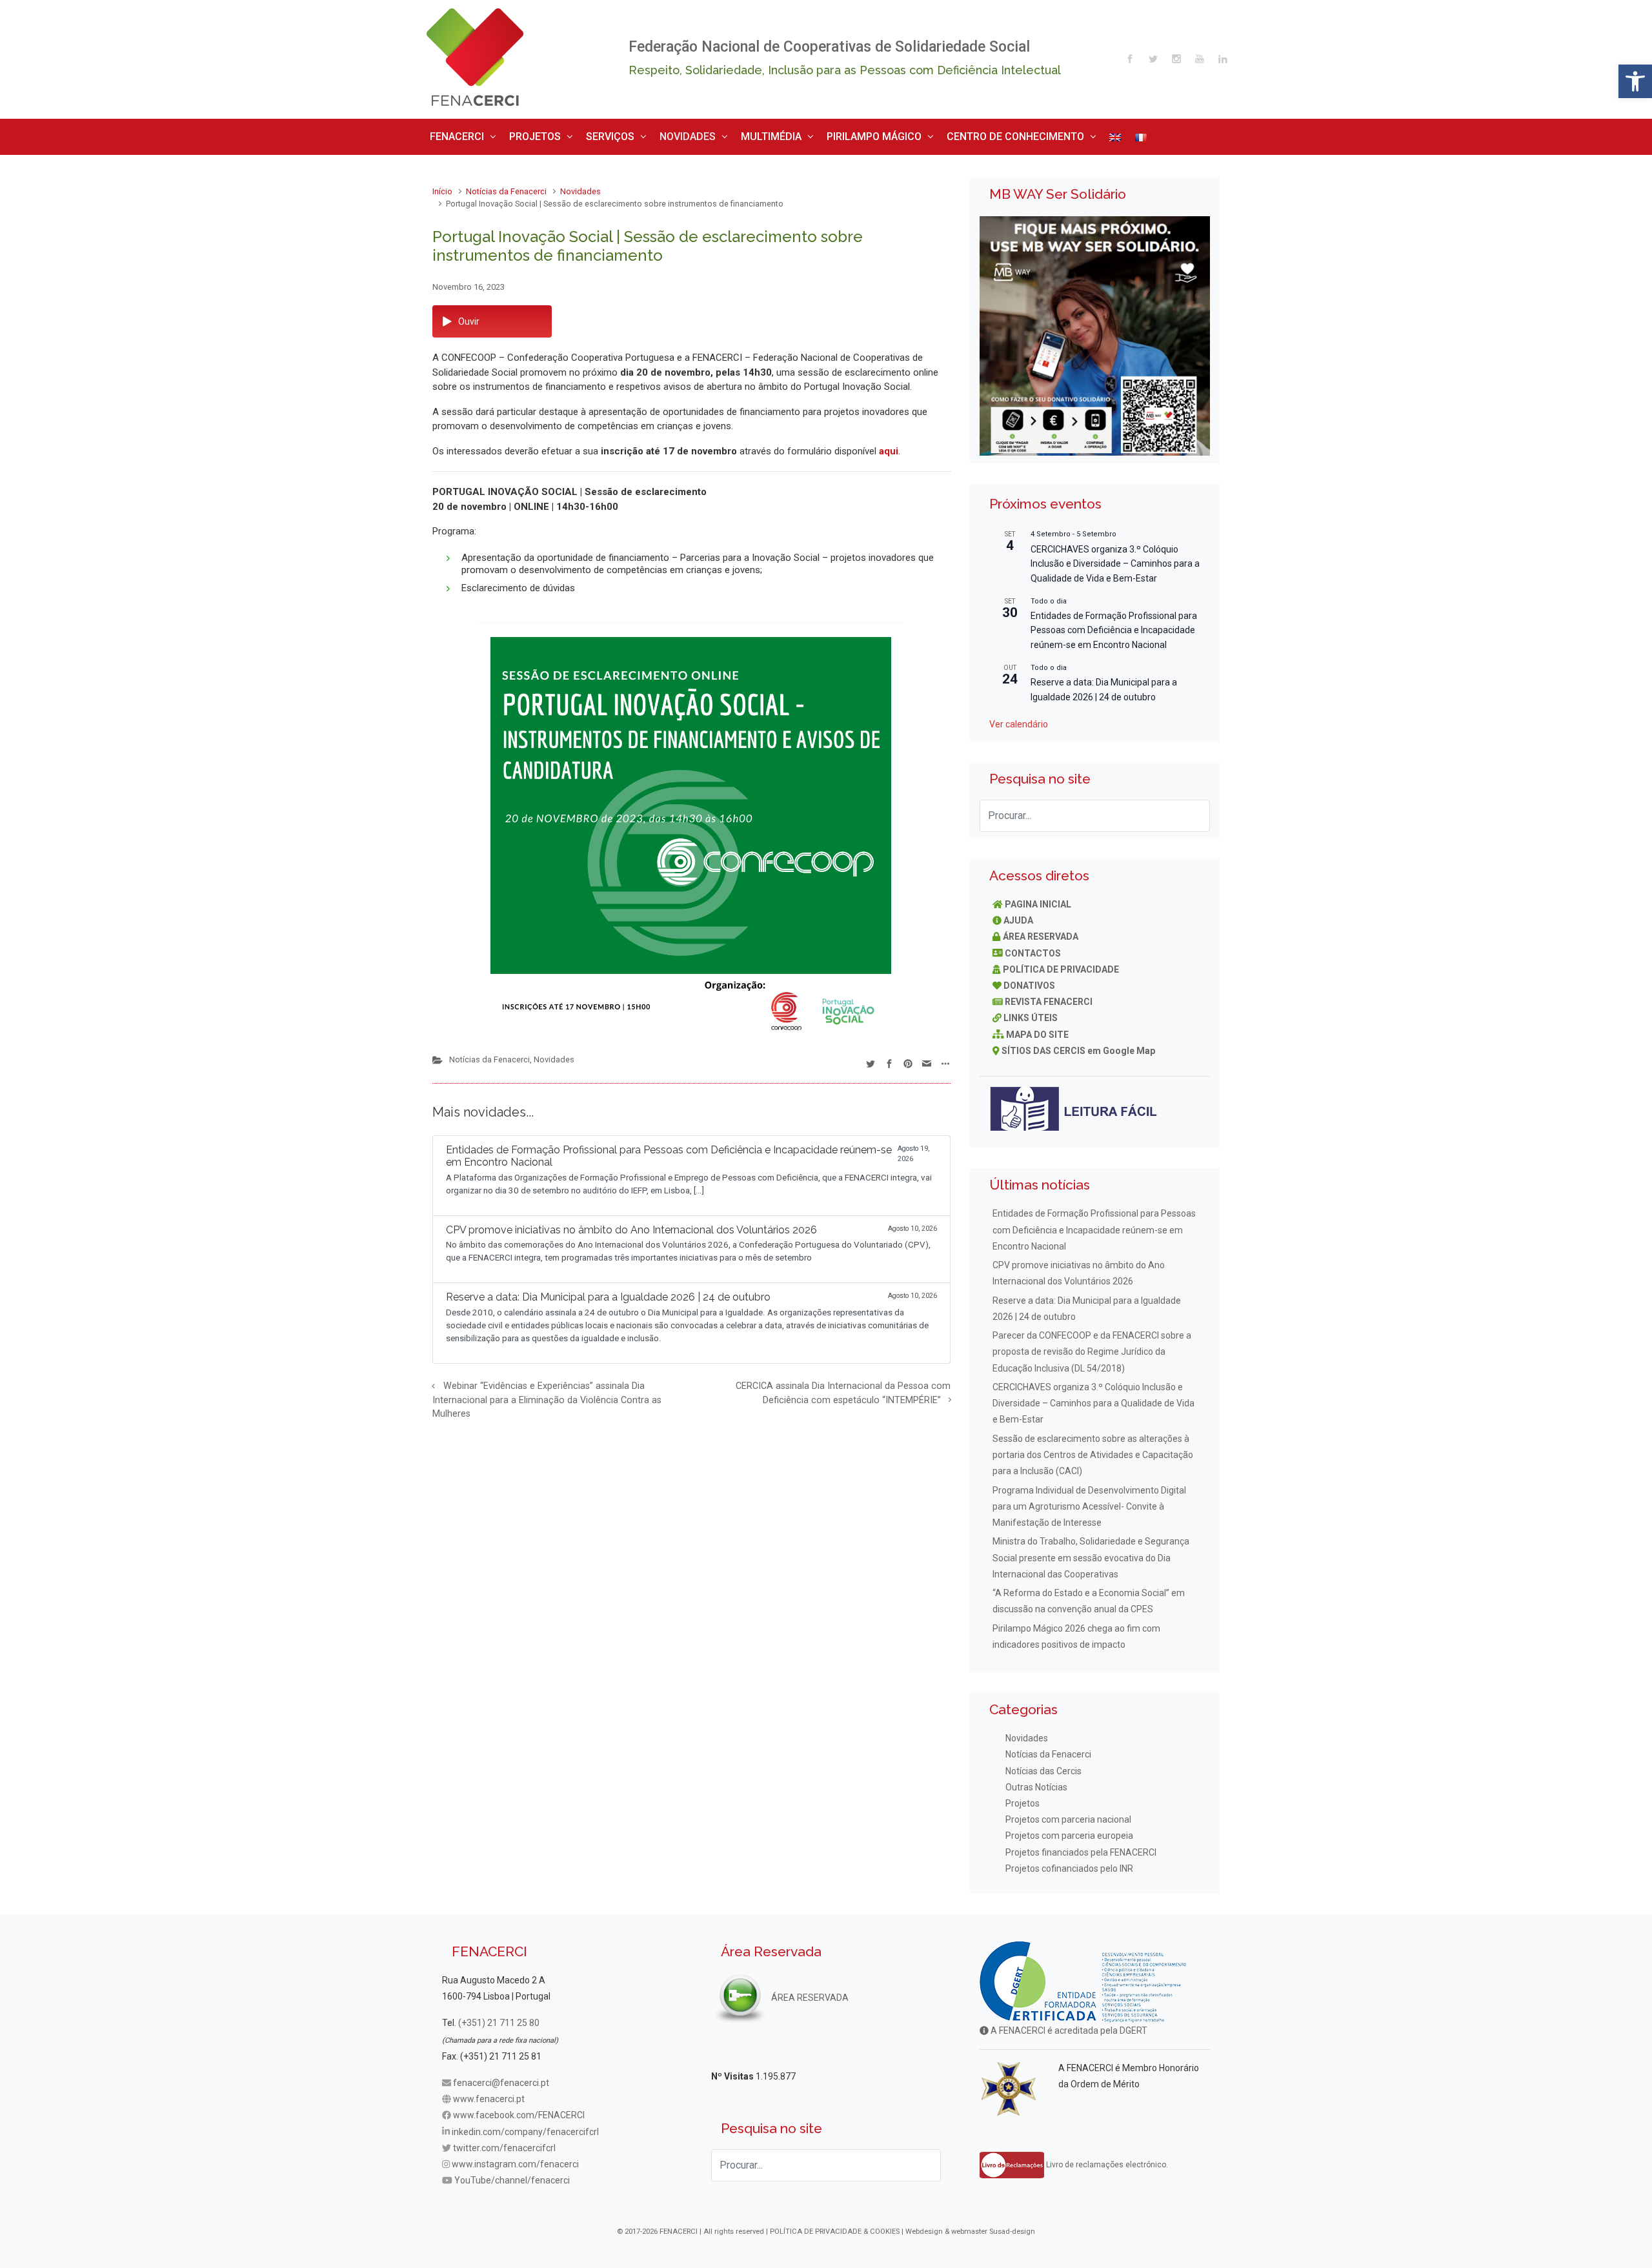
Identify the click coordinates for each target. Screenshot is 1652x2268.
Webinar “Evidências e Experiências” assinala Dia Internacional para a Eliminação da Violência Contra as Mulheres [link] (547, 1395)
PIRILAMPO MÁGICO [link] (808, 134)
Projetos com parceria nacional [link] (1068, 1815)
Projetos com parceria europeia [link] (1069, 1831)
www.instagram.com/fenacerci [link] (515, 2160)
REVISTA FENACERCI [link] (1049, 997)
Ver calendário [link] (1019, 720)
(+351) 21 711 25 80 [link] (499, 2018)
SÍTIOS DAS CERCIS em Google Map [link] (1078, 1046)
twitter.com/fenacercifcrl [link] (504, 2143)
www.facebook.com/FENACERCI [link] (519, 2111)
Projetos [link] (1022, 1799)
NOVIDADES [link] (649, 134)
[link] (1635, 81)
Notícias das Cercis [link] (1043, 1766)
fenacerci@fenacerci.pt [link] (501, 2078)
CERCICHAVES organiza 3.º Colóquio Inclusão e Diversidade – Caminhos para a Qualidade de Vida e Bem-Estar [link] (1115, 559)
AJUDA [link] (1018, 916)
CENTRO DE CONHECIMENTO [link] (927, 134)
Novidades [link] (580, 187)
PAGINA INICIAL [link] (1038, 899)
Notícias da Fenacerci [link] (506, 187)
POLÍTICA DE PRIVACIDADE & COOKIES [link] (835, 2226)
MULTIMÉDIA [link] (720, 134)
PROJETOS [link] (519, 134)
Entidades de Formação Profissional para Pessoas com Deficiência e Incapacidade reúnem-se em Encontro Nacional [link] (1114, 625)
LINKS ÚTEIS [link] (1031, 1013)
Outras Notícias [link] (1036, 1782)
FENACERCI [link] (452, 134)
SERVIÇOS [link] (582, 134)
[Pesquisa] (1194, 811)
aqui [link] (889, 446)
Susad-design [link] (1012, 2226)
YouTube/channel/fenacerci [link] (512, 2176)
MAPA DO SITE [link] (1037, 1029)
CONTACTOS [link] (1033, 948)
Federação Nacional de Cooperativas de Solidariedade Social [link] (829, 47)
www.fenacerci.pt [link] (489, 2094)
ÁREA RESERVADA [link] (1041, 932)
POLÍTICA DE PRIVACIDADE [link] (1061, 964)
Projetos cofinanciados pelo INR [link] (1069, 1863)
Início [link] (442, 187)
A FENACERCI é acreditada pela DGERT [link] (1068, 2026)
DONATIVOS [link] (1029, 980)
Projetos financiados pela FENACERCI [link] (1081, 1847)
